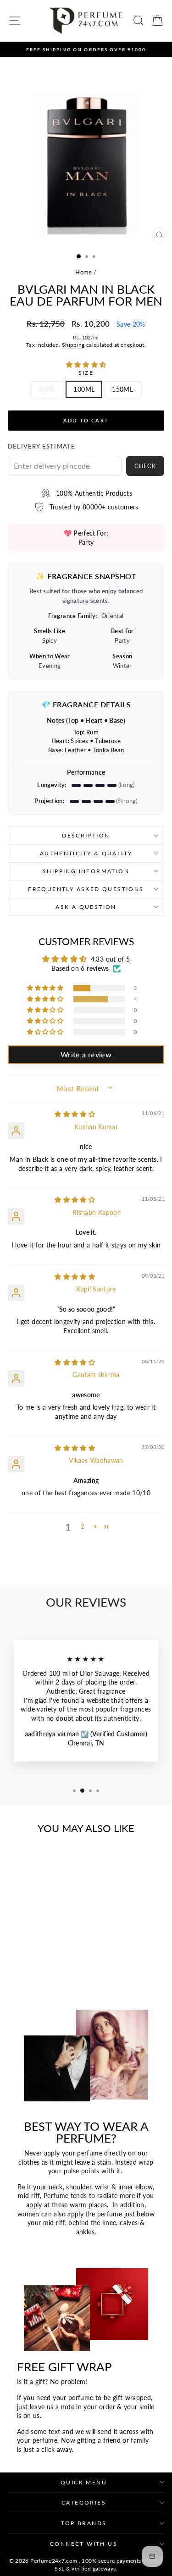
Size (86, 373)
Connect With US (84, 2544)
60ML (47, 389)
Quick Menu (84, 2482)
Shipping (73, 345)
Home (83, 272)
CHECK (145, 466)
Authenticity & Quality (86, 853)
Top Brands (84, 2523)
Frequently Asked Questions (86, 889)
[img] (75, 1114)
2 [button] (83, 1526)
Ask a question (86, 907)
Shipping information (86, 871)
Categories (84, 2502)
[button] (86, 364)
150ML (122, 389)
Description (86, 835)
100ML (84, 389)
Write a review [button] (86, 1054)
